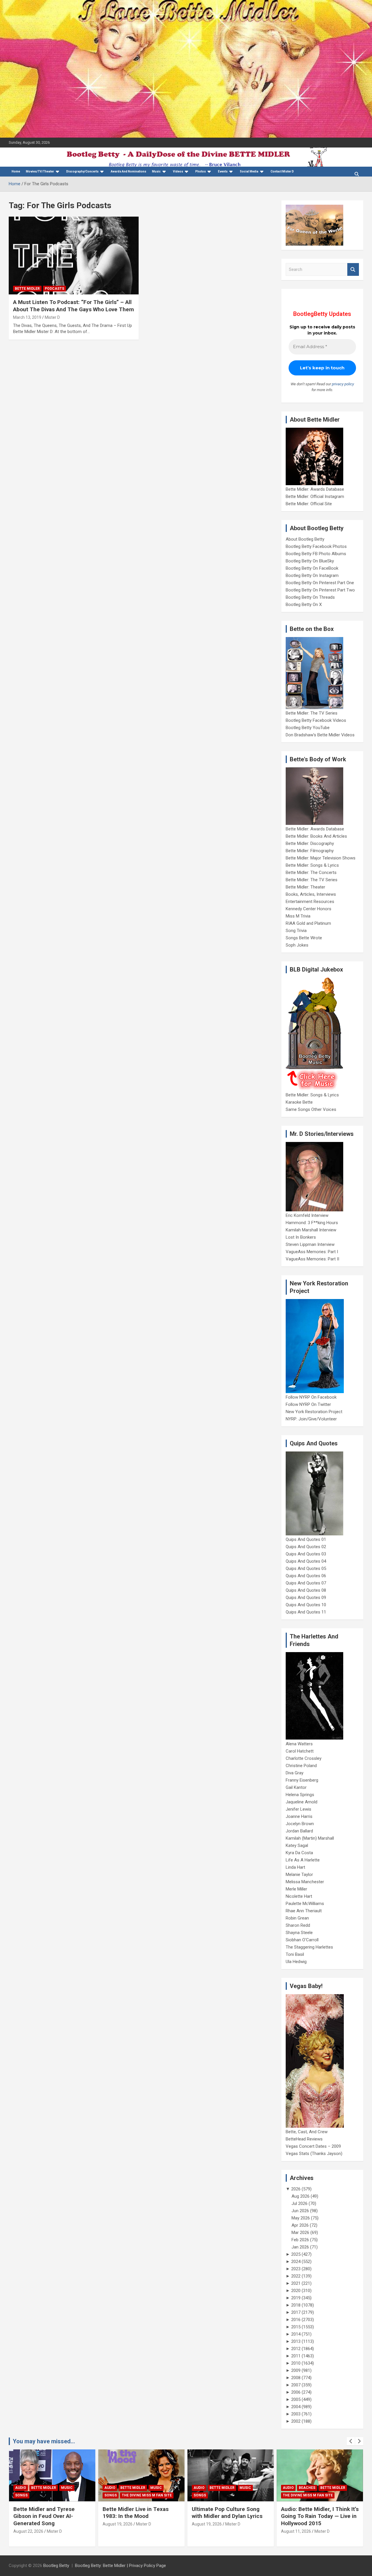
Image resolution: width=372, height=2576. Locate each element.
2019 (296, 2298)
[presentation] (351, 2441)
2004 (296, 2407)
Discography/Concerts (82, 171)
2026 (296, 2189)
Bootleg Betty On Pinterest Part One (320, 583)
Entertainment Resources (310, 902)
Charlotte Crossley (304, 1758)
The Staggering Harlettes (309, 1947)
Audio (21, 2488)
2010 (296, 2363)
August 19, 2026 (118, 2524)
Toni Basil (295, 1954)
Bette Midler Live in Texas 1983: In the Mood (136, 2513)
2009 (296, 2370)
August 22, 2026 (28, 2531)
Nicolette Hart (299, 1896)
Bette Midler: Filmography (310, 851)
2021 (296, 2283)
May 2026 (301, 2218)
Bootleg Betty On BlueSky (310, 561)
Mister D (52, 317)
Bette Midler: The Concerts (311, 873)
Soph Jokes (297, 945)
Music (156, 171)
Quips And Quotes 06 (306, 1576)
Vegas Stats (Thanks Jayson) (314, 2154)
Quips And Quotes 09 (306, 1598)
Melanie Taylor (299, 1875)
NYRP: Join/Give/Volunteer (311, 1419)
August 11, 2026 (296, 2531)
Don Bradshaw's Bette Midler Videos (320, 735)
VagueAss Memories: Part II (312, 1259)
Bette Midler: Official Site (309, 504)
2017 (296, 2312)
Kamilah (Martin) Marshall (310, 1838)
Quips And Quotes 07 (306, 1583)
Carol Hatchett (300, 1751)
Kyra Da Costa (299, 1853)
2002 (296, 2421)
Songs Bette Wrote (304, 938)
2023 (296, 2269)
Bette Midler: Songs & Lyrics (312, 865)
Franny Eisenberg (302, 1780)
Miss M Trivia (298, 916)
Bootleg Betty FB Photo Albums (316, 554)
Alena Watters (299, 1744)
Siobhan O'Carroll (302, 1940)
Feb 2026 (300, 2240)
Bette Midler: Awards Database (315, 489)
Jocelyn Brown (300, 1824)
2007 (296, 2385)
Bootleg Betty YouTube (308, 728)
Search (353, 270)
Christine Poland (301, 1766)
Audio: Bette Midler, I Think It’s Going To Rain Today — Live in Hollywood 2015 (320, 2516)
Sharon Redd (298, 1925)
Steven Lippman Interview (310, 1244)
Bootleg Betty (56, 2566)
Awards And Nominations (128, 171)
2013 (296, 2341)
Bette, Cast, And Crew (307, 2132)
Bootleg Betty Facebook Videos (316, 720)
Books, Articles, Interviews (311, 894)
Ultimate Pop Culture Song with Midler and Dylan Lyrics (227, 2513)
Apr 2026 (300, 2225)
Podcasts (54, 289)
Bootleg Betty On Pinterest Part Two (320, 590)
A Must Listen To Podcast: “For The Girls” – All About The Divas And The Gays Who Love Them (74, 306)
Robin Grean (297, 1918)
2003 (296, 2414)
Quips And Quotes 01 (306, 1539)
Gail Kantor (296, 1787)
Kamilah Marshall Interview (311, 1230)
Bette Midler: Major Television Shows (321, 858)
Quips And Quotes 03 (306, 1554)
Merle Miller (296, 1889)
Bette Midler (27, 289)
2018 (296, 2305)
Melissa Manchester (305, 1882)
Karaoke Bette (299, 1102)
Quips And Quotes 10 (306, 1605)
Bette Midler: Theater (305, 887)
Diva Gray (295, 1773)
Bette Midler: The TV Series (312, 713)
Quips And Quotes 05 (306, 1568)
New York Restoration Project (314, 1412)
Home (16, 171)
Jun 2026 (300, 2211)
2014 (296, 2334)
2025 (296, 2254)
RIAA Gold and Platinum (308, 923)
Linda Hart (295, 1867)
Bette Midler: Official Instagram (315, 497)
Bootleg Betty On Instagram (312, 575)
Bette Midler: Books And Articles (316, 836)
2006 (296, 2392)
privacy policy (343, 384)
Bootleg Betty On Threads (310, 597)
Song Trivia (296, 931)
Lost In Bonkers (301, 1237)
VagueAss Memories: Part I (312, 1252)
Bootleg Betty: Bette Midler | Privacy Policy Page (120, 2566)
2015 (296, 2327)
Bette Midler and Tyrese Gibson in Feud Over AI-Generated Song (44, 2516)
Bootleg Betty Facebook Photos (316, 546)
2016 (296, 2320)
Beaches (307, 2488)
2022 (296, 2276)
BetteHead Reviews (304, 2139)
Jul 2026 (299, 2203)
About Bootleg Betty (305, 539)
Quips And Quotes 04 (306, 1561)
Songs (21, 2495)
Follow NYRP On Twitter (308, 1404)
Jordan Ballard (299, 1831)
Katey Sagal (297, 1845)
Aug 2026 (301, 2196)
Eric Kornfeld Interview (307, 1215)
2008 (296, 2378)
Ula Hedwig (296, 1962)
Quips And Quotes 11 (306, 1612)
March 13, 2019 (27, 317)
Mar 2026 (300, 2233)
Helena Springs (300, 1795)
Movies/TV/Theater (40, 171)
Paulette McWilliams (305, 1904)
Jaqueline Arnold (302, 1802)
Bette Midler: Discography (310, 843)
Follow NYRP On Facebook (311, 1397)
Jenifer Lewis (298, 1809)
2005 (296, 2399)
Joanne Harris (299, 1816)
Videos (178, 171)
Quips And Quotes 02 (306, 1547)
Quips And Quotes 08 (306, 1590)
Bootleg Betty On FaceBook (312, 568)
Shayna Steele (299, 1933)
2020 (296, 2291)
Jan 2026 (300, 2247)
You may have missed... (44, 2441)
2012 (296, 2349)
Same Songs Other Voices (311, 1109)
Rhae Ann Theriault (304, 1911)
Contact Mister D (282, 171)
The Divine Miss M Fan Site (147, 2495)
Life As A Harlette (303, 1860)
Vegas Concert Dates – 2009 (313, 2146)
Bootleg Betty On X (304, 605)
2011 (296, 2356)
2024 (296, 2262)
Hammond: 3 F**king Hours (312, 1223)
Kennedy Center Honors (308, 909)
